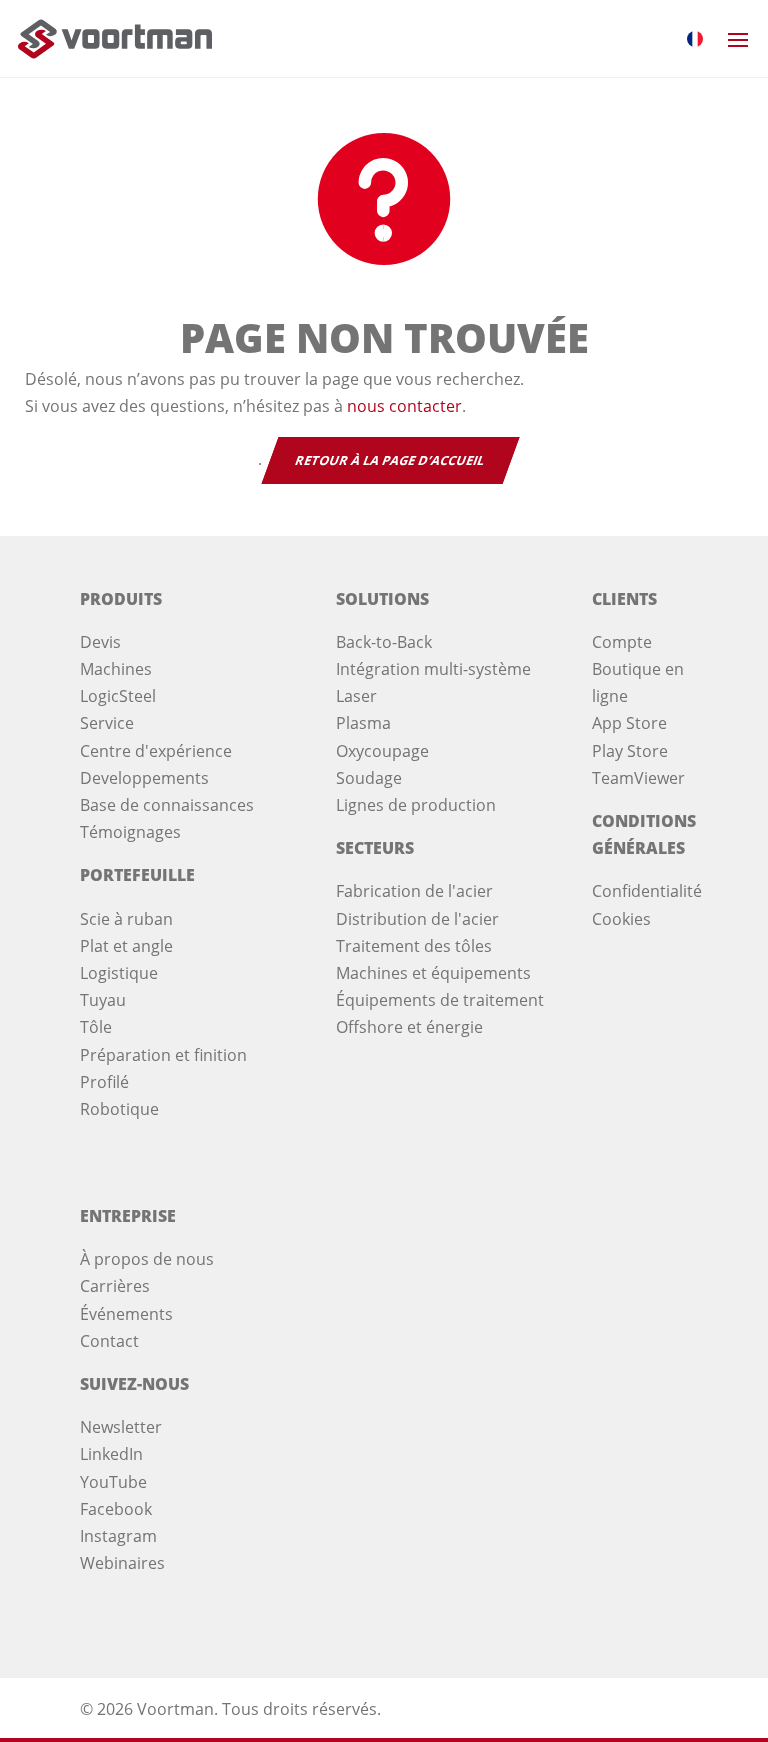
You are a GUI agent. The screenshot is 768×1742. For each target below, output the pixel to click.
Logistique (119, 973)
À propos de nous (147, 1259)
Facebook (116, 1509)
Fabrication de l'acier (414, 891)
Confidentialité (647, 891)
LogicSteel (118, 696)
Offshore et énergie (409, 1027)
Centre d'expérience (156, 751)
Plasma (363, 723)
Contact (109, 1341)
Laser (356, 696)
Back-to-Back (384, 642)
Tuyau (103, 1000)
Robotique (119, 1109)
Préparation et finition (163, 1055)
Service (107, 723)
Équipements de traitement (440, 1000)
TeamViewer (638, 778)
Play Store (630, 751)
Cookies (621, 919)
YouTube (113, 1482)
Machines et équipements (433, 973)
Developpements (144, 778)
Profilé (104, 1082)
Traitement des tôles (414, 946)
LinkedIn (111, 1454)
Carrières (115, 1286)
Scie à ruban (126, 919)
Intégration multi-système (433, 669)
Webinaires (122, 1563)
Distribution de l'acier (417, 919)
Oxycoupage (382, 751)
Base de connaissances (167, 805)
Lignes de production (416, 805)
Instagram (118, 1536)
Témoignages (130, 832)
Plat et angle (126, 946)
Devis (100, 642)
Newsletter (121, 1427)
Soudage (369, 778)
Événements (126, 1314)
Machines (116, 669)
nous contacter (404, 406)
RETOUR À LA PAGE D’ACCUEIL (389, 460)
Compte (622, 642)
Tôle (96, 1027)
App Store (629, 723)
